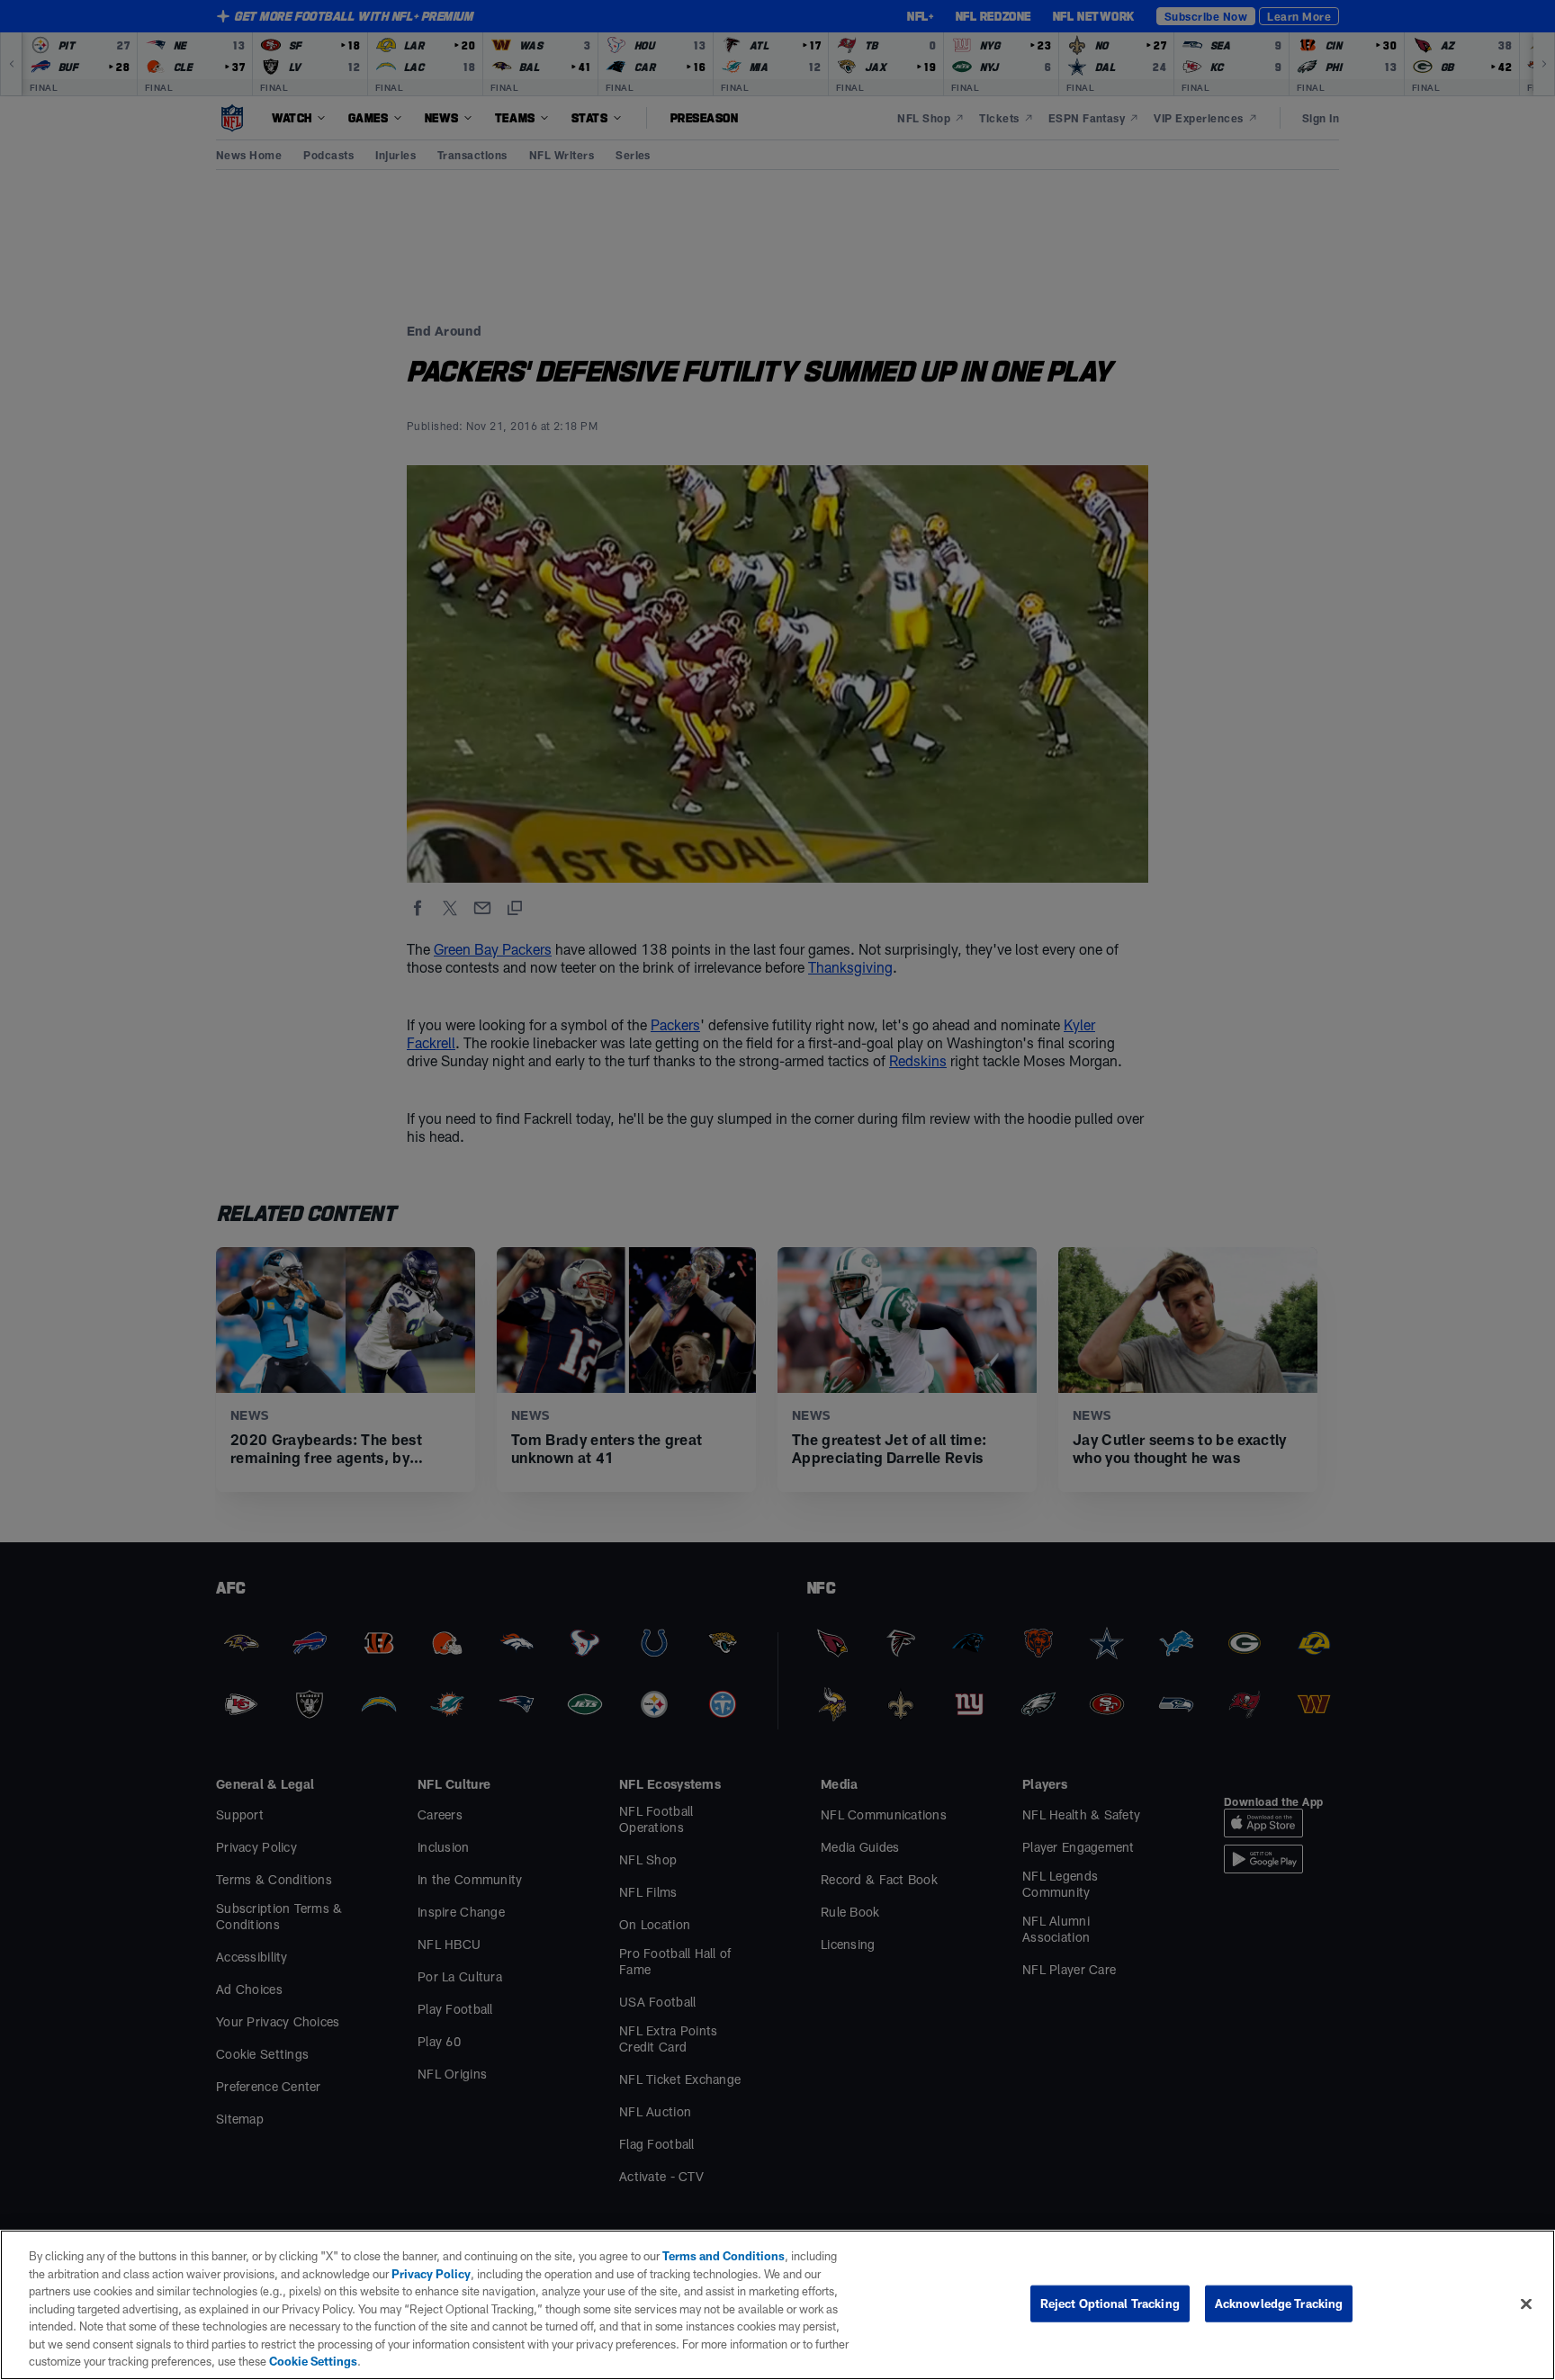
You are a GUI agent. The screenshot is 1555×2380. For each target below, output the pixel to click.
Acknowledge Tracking (1279, 2303)
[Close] (1526, 2304)
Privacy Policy (431, 2274)
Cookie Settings (313, 2361)
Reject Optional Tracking (1110, 2303)
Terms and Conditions (724, 2256)
